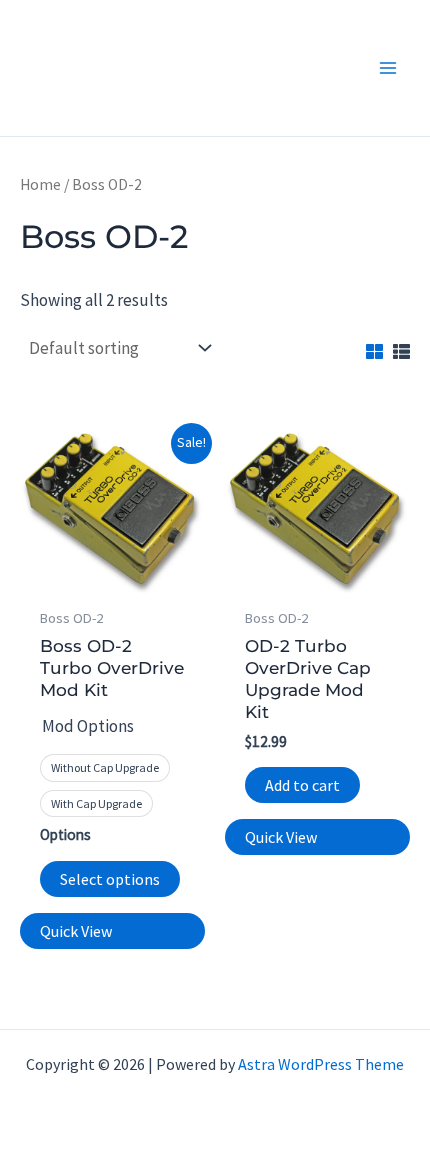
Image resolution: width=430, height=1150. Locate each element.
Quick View (76, 931)
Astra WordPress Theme (321, 1064)
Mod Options (88, 726)
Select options (110, 879)
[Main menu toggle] (388, 68)
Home (40, 184)
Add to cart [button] (302, 785)
